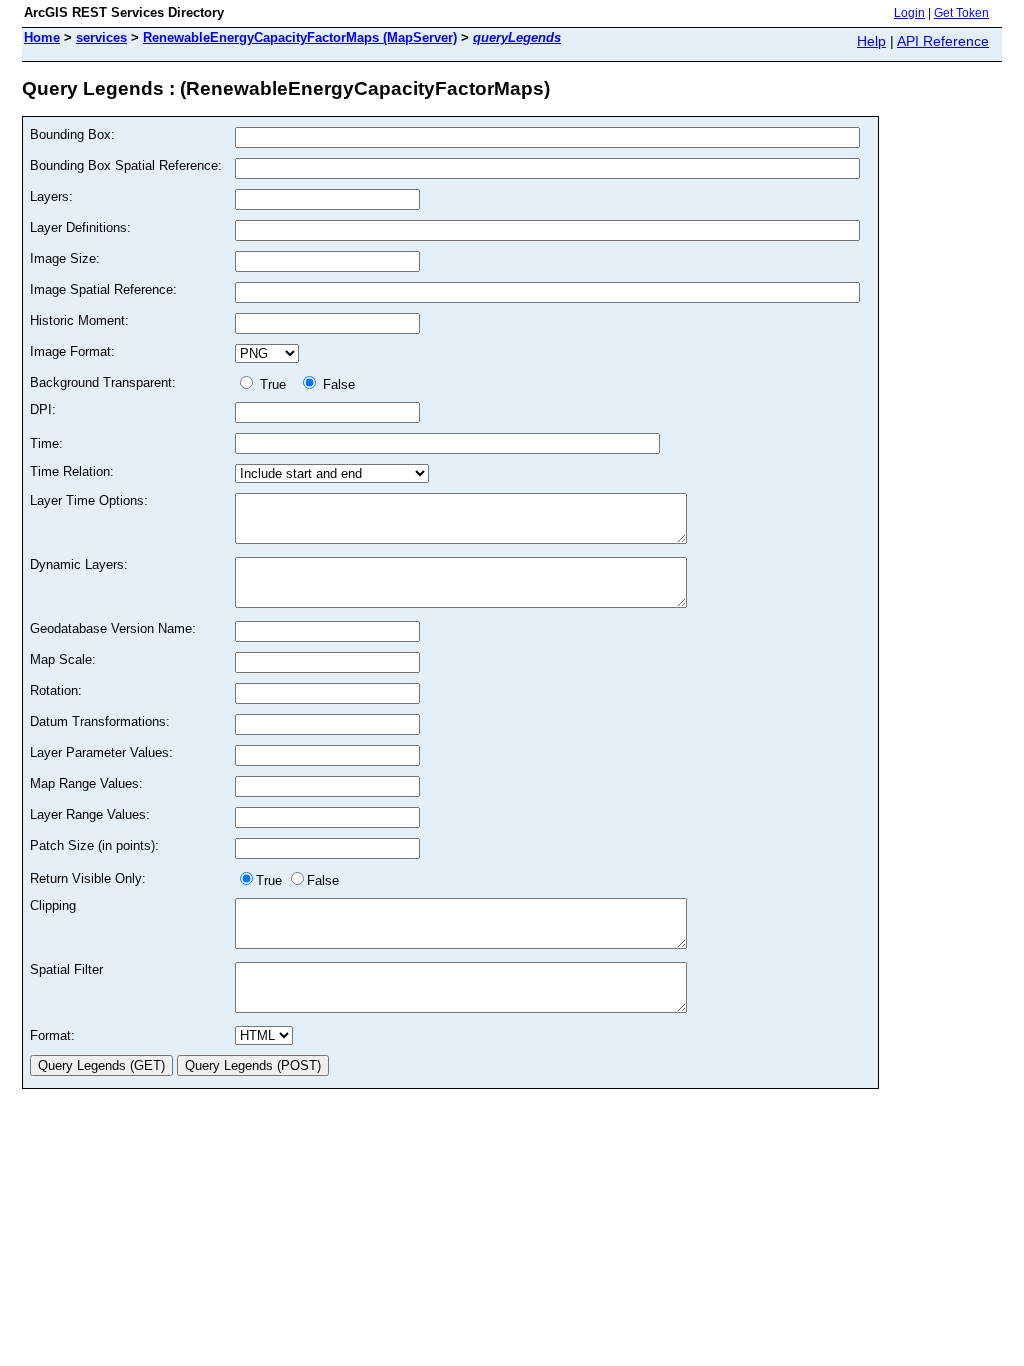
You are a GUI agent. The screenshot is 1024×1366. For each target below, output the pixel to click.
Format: (52, 1035)
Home (42, 37)
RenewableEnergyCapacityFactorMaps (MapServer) (300, 37)
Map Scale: (63, 659)
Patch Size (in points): (94, 845)
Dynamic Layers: (79, 564)
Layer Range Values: (90, 814)
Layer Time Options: (89, 500)
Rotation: (56, 690)
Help (871, 41)
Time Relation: (72, 471)
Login (909, 13)
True (275, 384)
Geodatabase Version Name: (113, 628)
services (101, 37)
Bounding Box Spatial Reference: (126, 165)
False (337, 384)
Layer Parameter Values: (101, 752)
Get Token (961, 13)
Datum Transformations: (100, 721)
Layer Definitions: (80, 227)
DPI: (43, 409)
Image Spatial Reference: (103, 289)
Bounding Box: (72, 134)
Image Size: (65, 258)
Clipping (53, 905)
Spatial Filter (66, 969)
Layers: (51, 196)
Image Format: (72, 351)
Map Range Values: (86, 783)
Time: (46, 443)
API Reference (943, 41)
